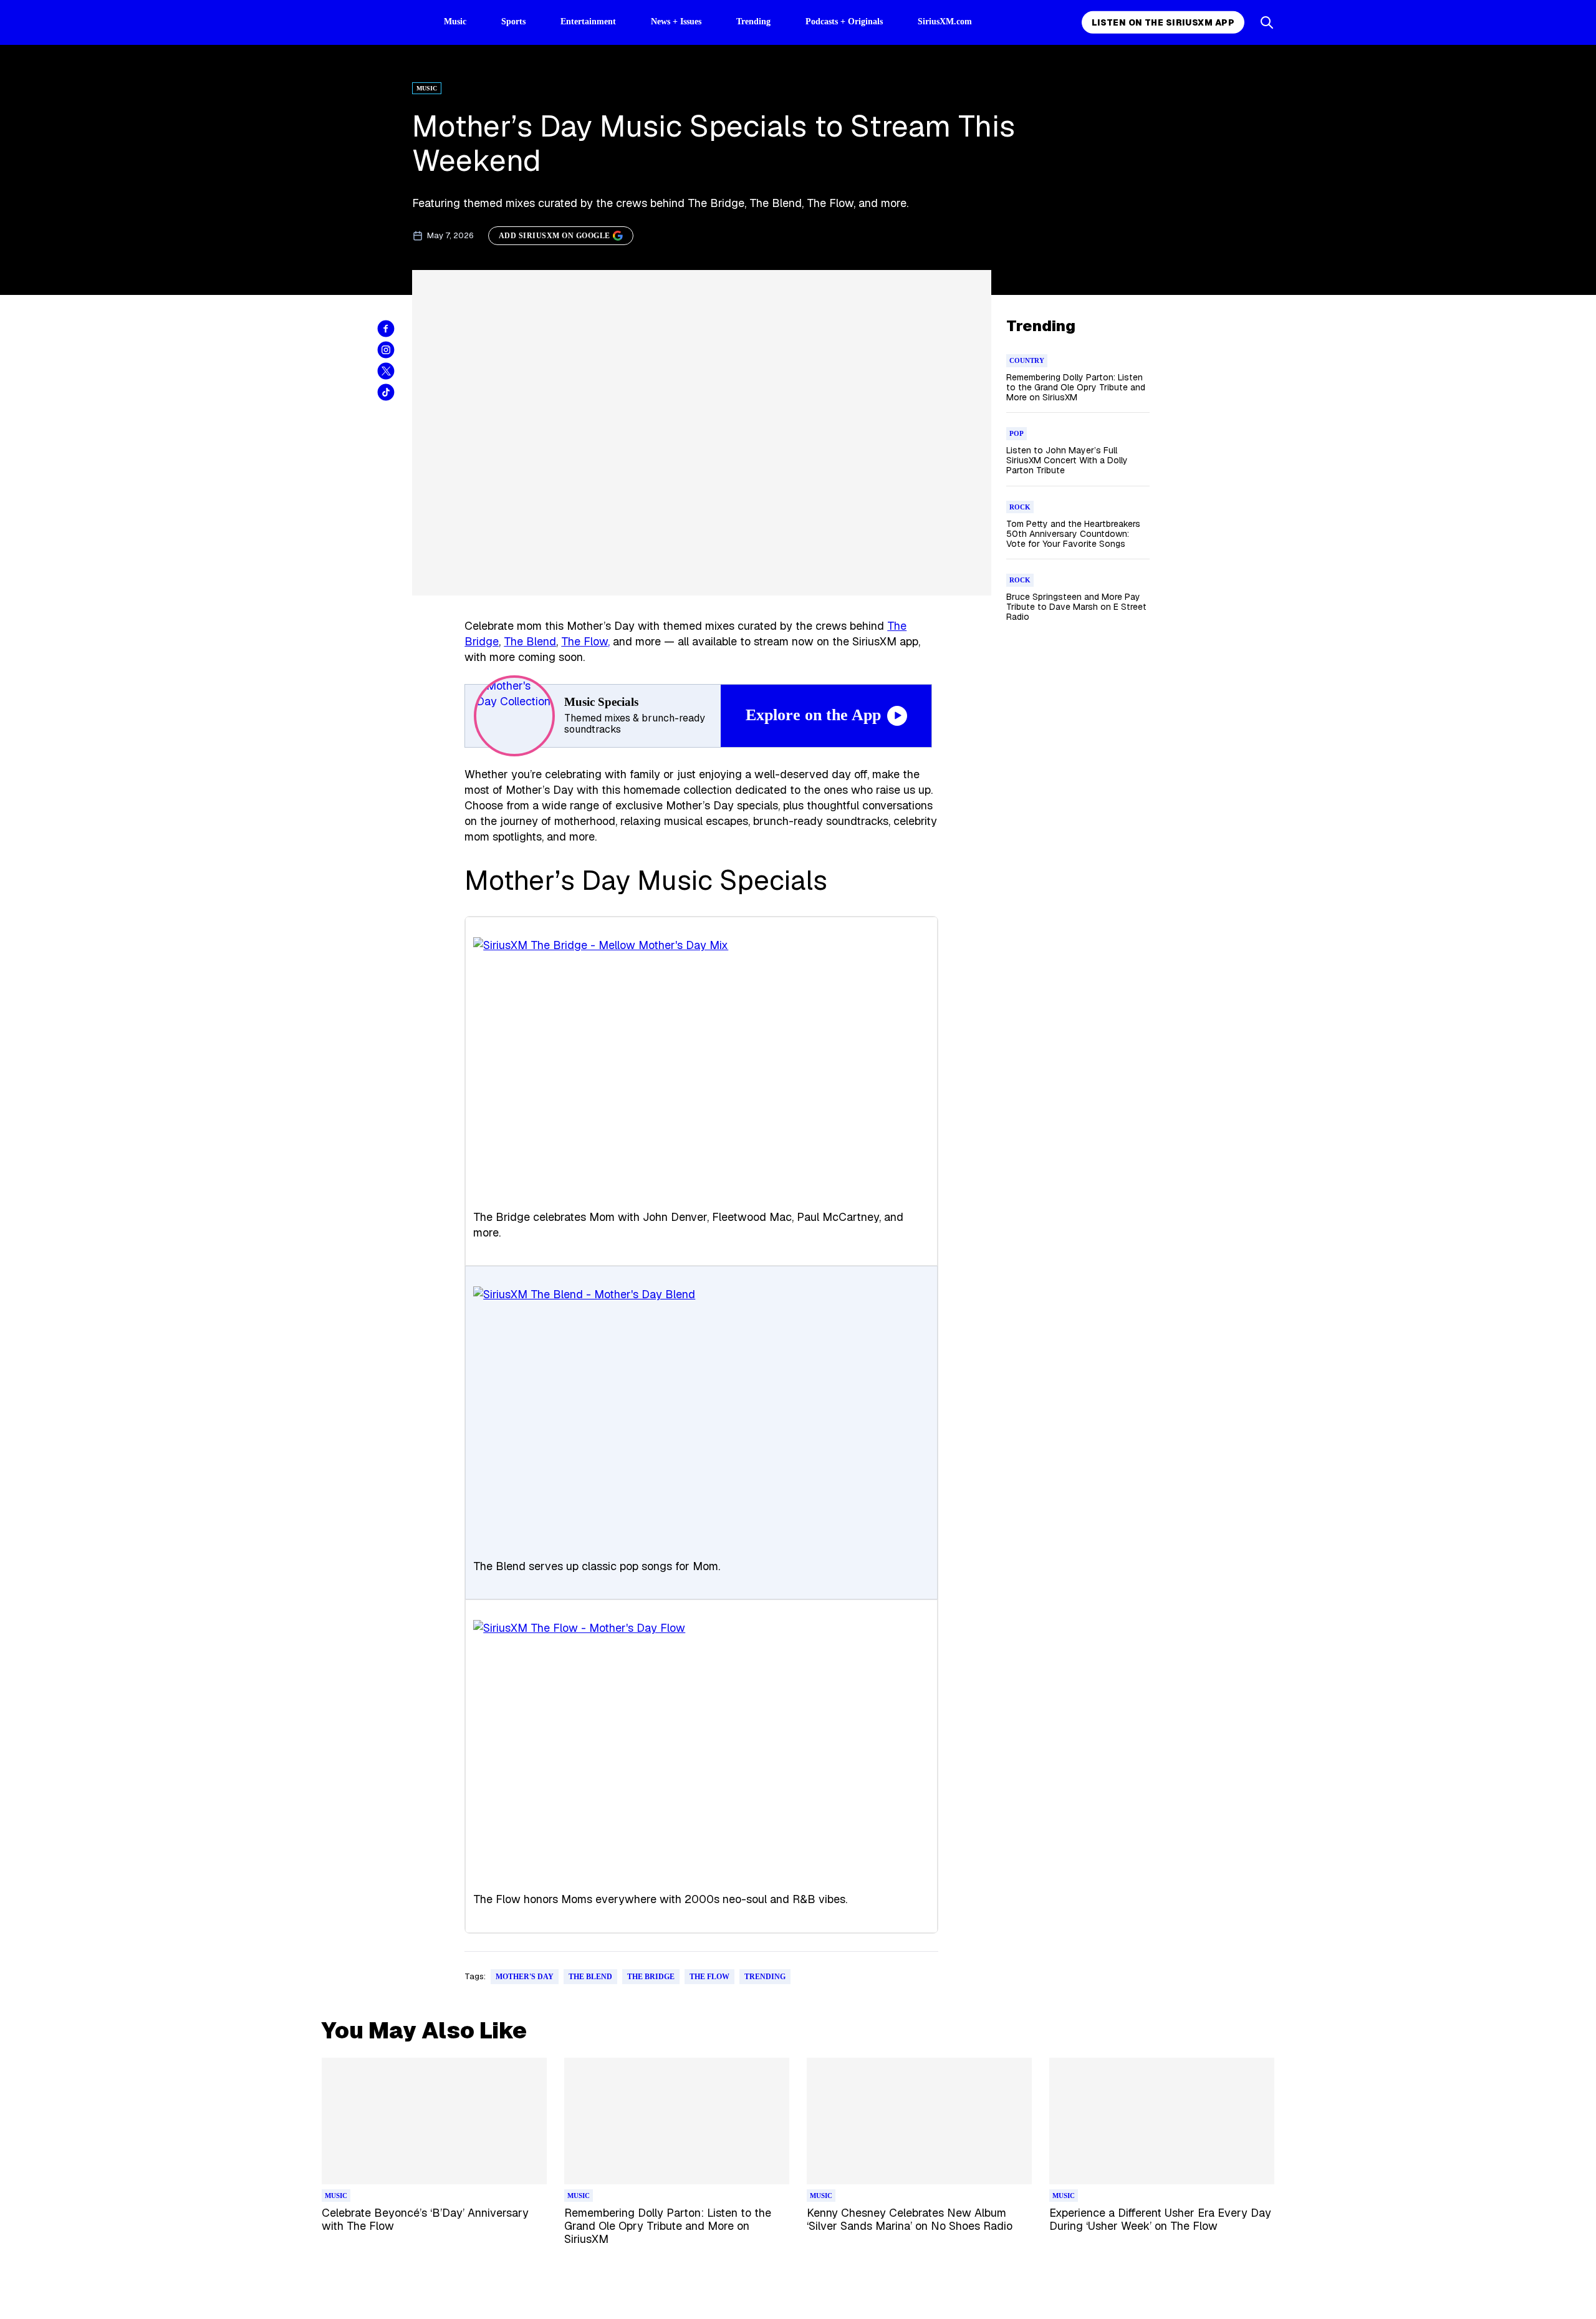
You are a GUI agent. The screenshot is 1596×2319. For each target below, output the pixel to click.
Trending (753, 22)
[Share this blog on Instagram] (386, 350)
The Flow (584, 641)
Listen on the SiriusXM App (1163, 22)
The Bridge (651, 1977)
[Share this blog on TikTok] (386, 392)
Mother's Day (525, 1977)
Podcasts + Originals (844, 22)
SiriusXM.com (945, 22)
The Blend (530, 641)
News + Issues (676, 22)
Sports (513, 22)
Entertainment (588, 22)
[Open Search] (1267, 22)
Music (455, 22)
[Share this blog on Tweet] (386, 371)
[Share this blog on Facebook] (386, 329)
